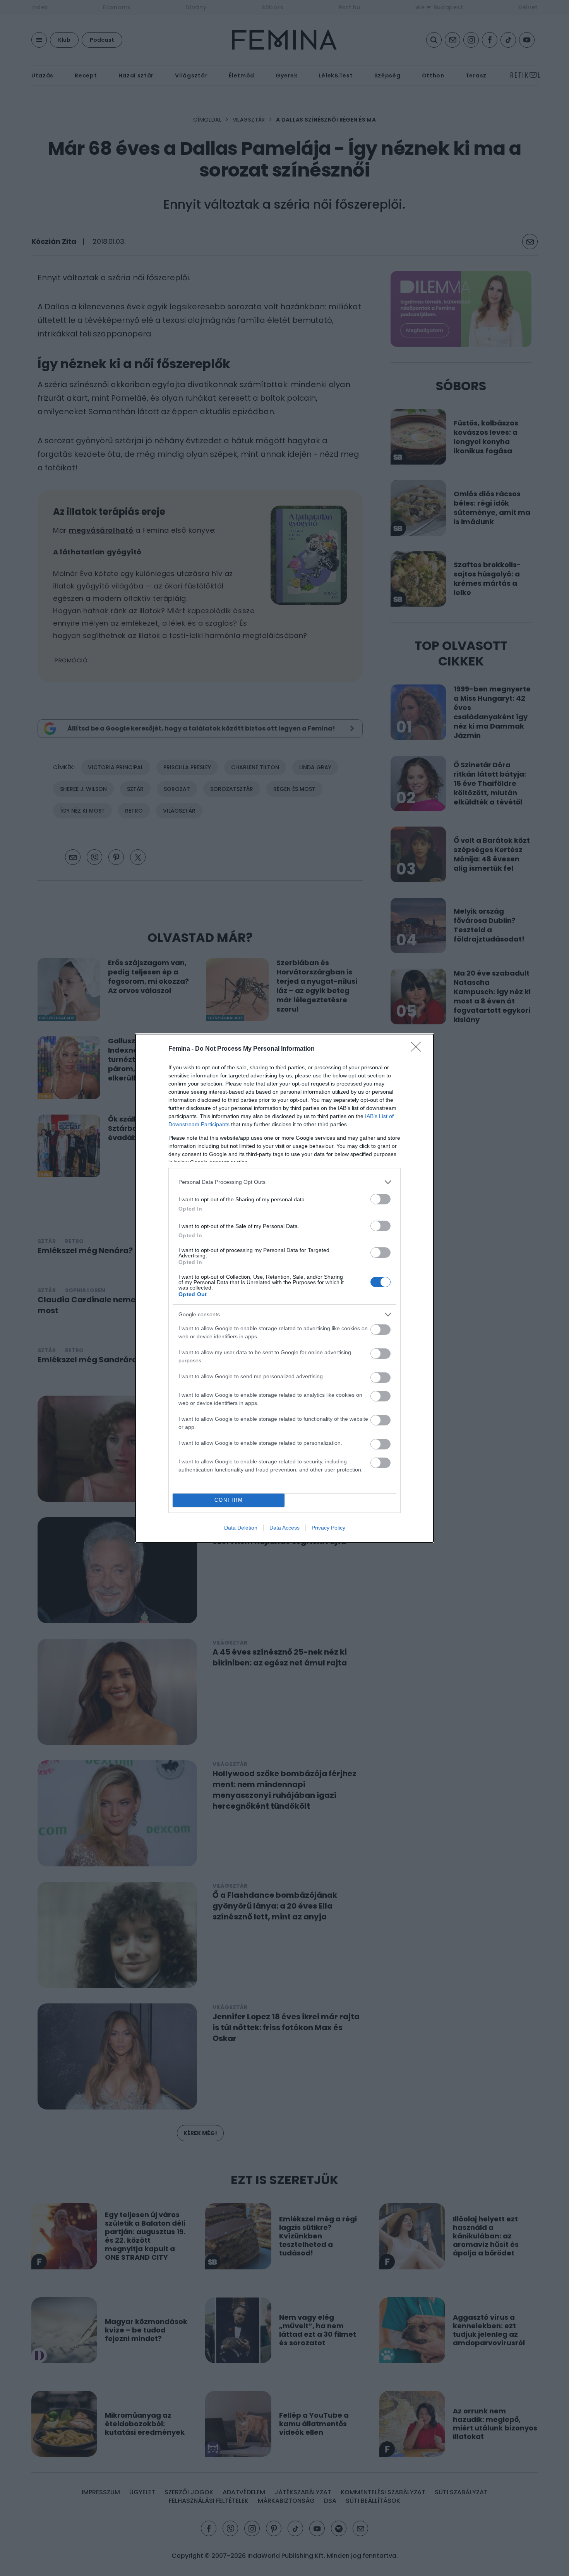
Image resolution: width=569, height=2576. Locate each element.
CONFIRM (229, 1500)
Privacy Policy (328, 1528)
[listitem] (284, 1182)
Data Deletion (241, 1528)
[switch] (380, 1199)
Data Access (284, 1528)
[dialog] (284, 1288)
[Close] (418, 1049)
